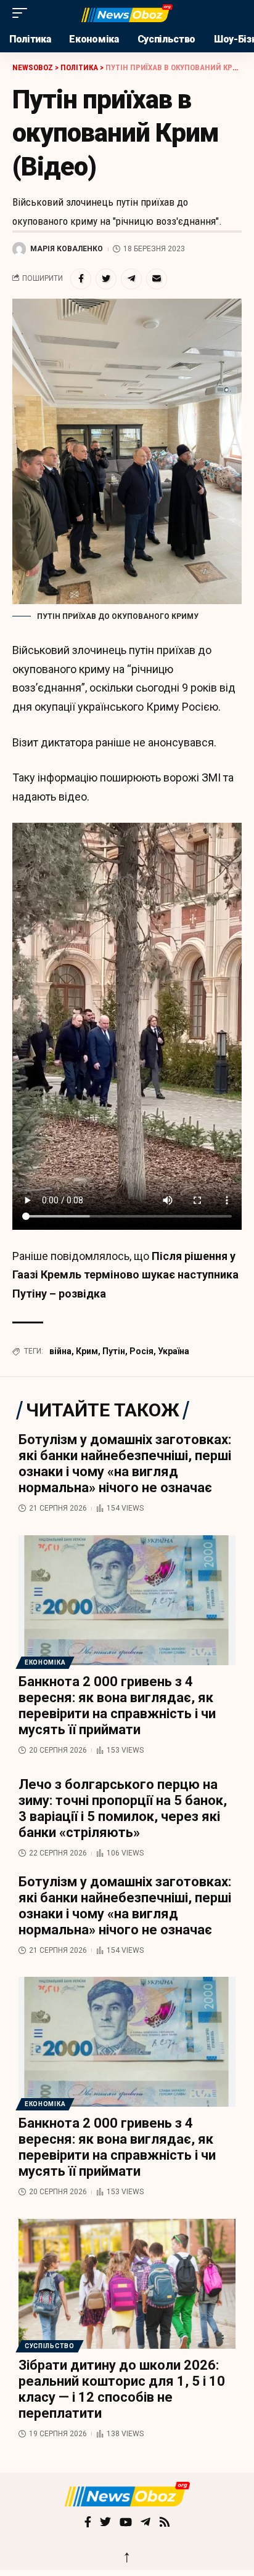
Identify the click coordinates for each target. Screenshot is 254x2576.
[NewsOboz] (127, 13)
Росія (141, 1351)
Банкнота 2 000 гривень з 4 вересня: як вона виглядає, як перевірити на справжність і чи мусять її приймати (117, 1706)
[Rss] (165, 2523)
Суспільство (50, 2346)
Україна (174, 1351)
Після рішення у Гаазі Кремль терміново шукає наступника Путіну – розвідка (125, 1275)
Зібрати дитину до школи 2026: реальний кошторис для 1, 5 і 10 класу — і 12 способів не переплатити (122, 2389)
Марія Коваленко (67, 249)
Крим (87, 1351)
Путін (114, 1351)
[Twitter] (105, 2523)
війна (60, 1351)
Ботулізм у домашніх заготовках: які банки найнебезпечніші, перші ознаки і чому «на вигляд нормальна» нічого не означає (125, 1464)
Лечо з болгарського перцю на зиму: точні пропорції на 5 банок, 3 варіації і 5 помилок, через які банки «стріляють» (123, 1808)
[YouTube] (126, 2523)
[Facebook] (88, 2523)
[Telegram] (145, 2523)
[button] (23, 13)
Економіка (45, 1662)
